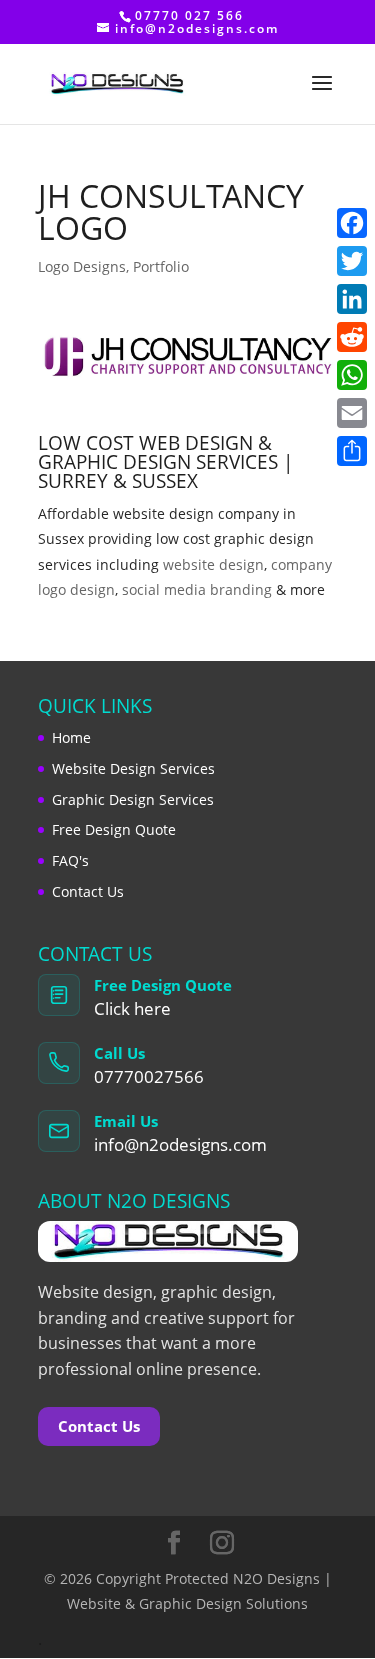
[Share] (352, 451)
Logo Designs (82, 266)
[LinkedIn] (352, 299)
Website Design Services (133, 768)
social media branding (197, 589)
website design (213, 564)
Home (71, 737)
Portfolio (161, 266)
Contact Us (88, 891)
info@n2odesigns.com (180, 1144)
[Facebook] (352, 223)
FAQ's (70, 860)
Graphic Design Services (133, 799)
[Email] (352, 413)
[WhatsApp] (352, 375)
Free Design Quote (114, 829)
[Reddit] (352, 337)
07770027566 (149, 1076)
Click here (132, 1008)
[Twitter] (352, 261)
